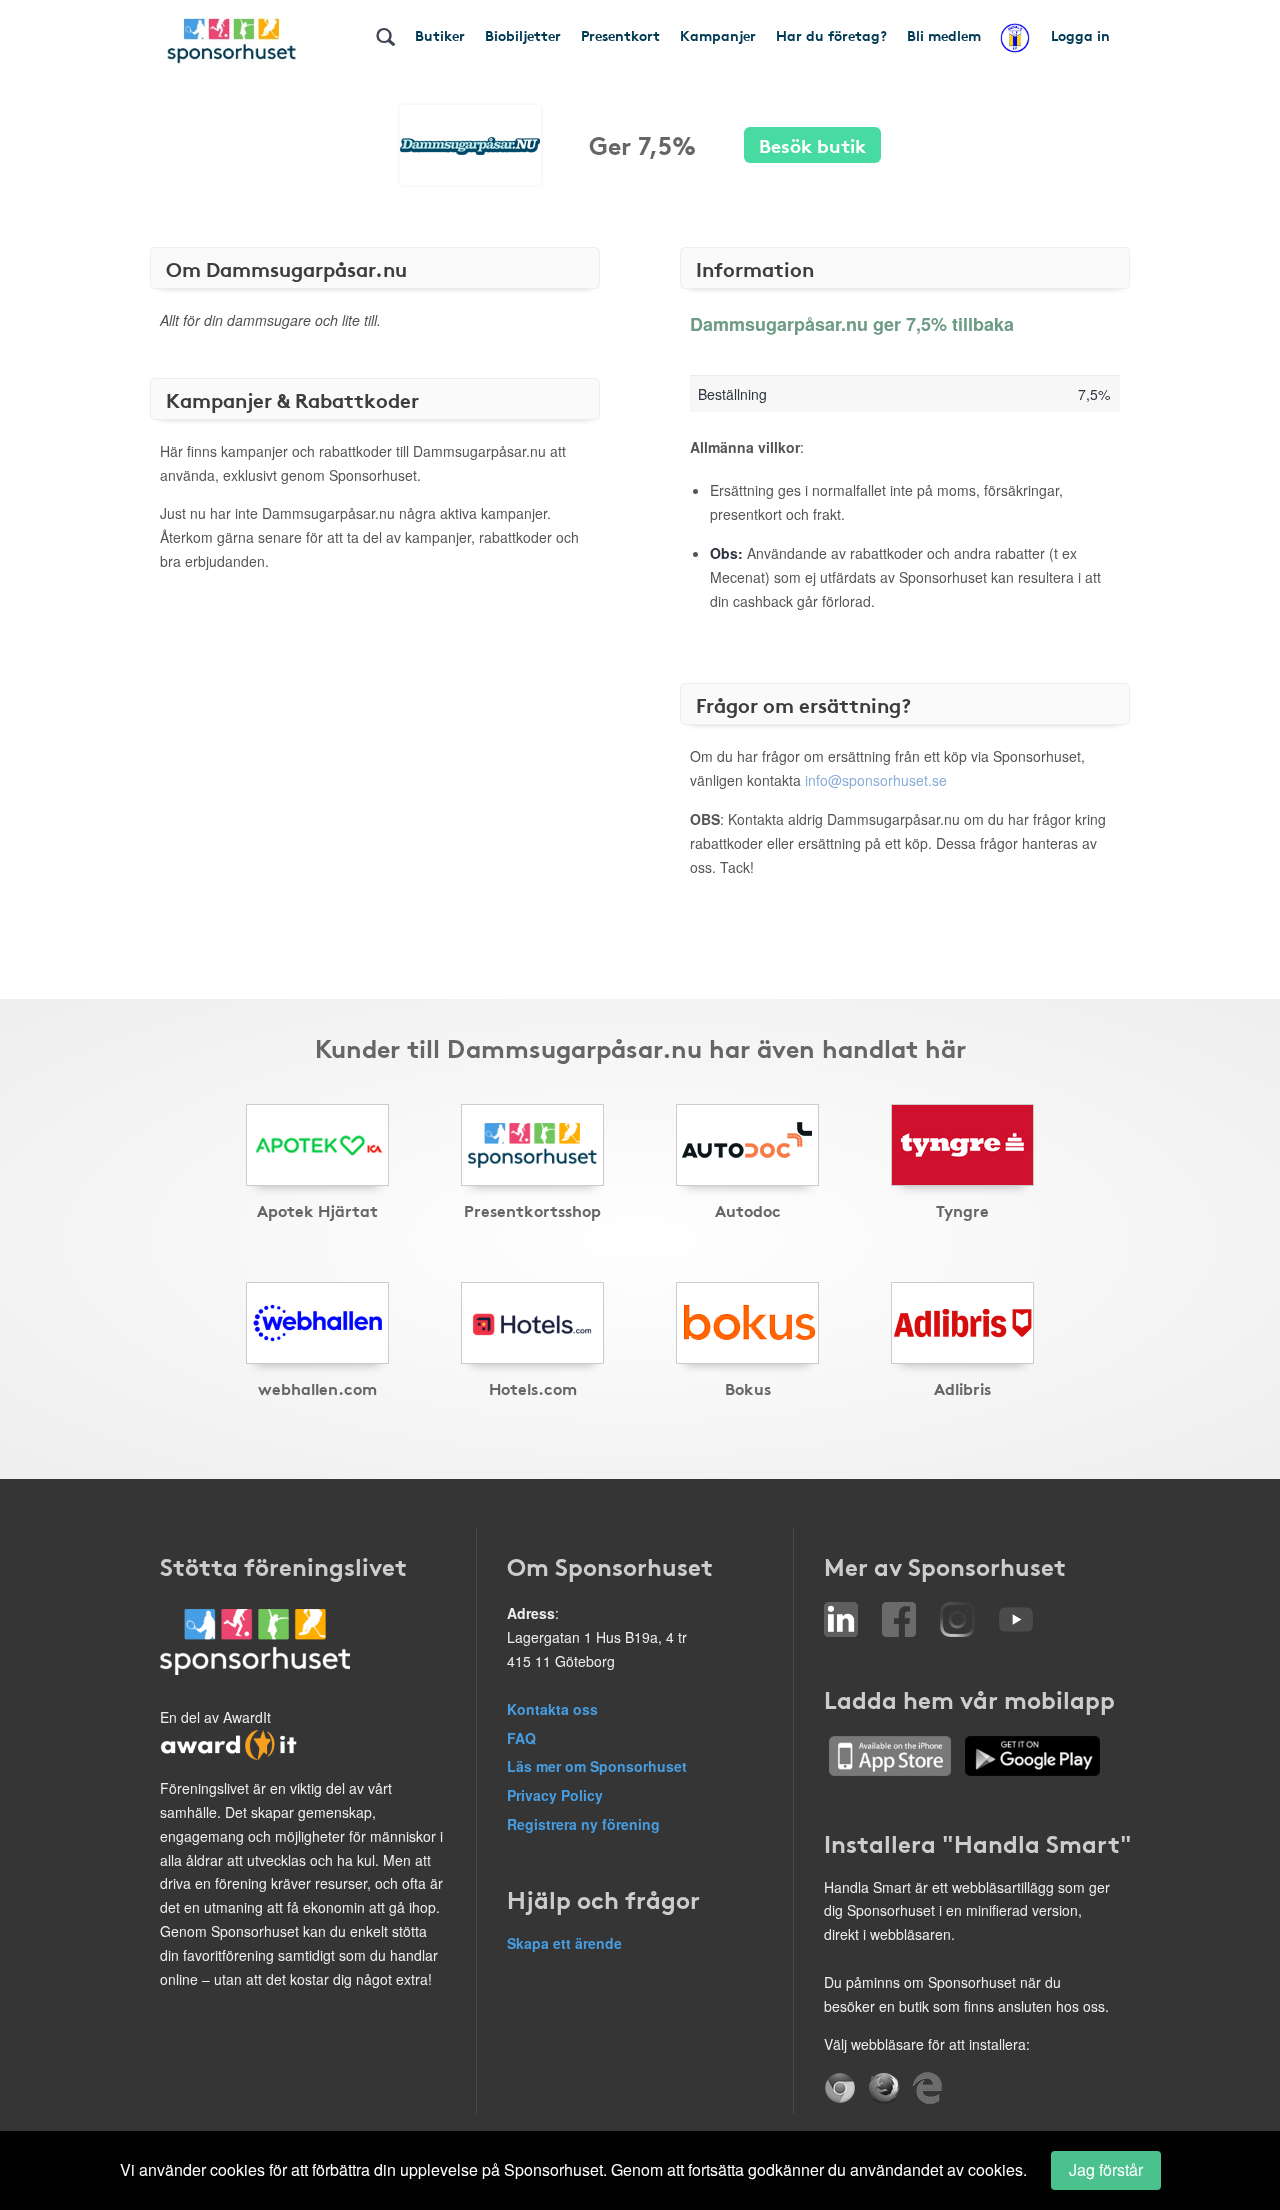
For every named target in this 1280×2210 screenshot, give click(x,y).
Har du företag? (831, 35)
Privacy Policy (555, 1795)
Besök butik (812, 144)
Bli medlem (944, 35)
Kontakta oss (552, 1709)
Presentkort (620, 35)
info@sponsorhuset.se (876, 780)
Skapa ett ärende (564, 1943)
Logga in (1080, 35)
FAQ (521, 1738)
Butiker (440, 35)
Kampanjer (718, 35)
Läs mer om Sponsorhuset (597, 1766)
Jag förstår (1106, 2169)
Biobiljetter (523, 35)
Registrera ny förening (583, 1824)
